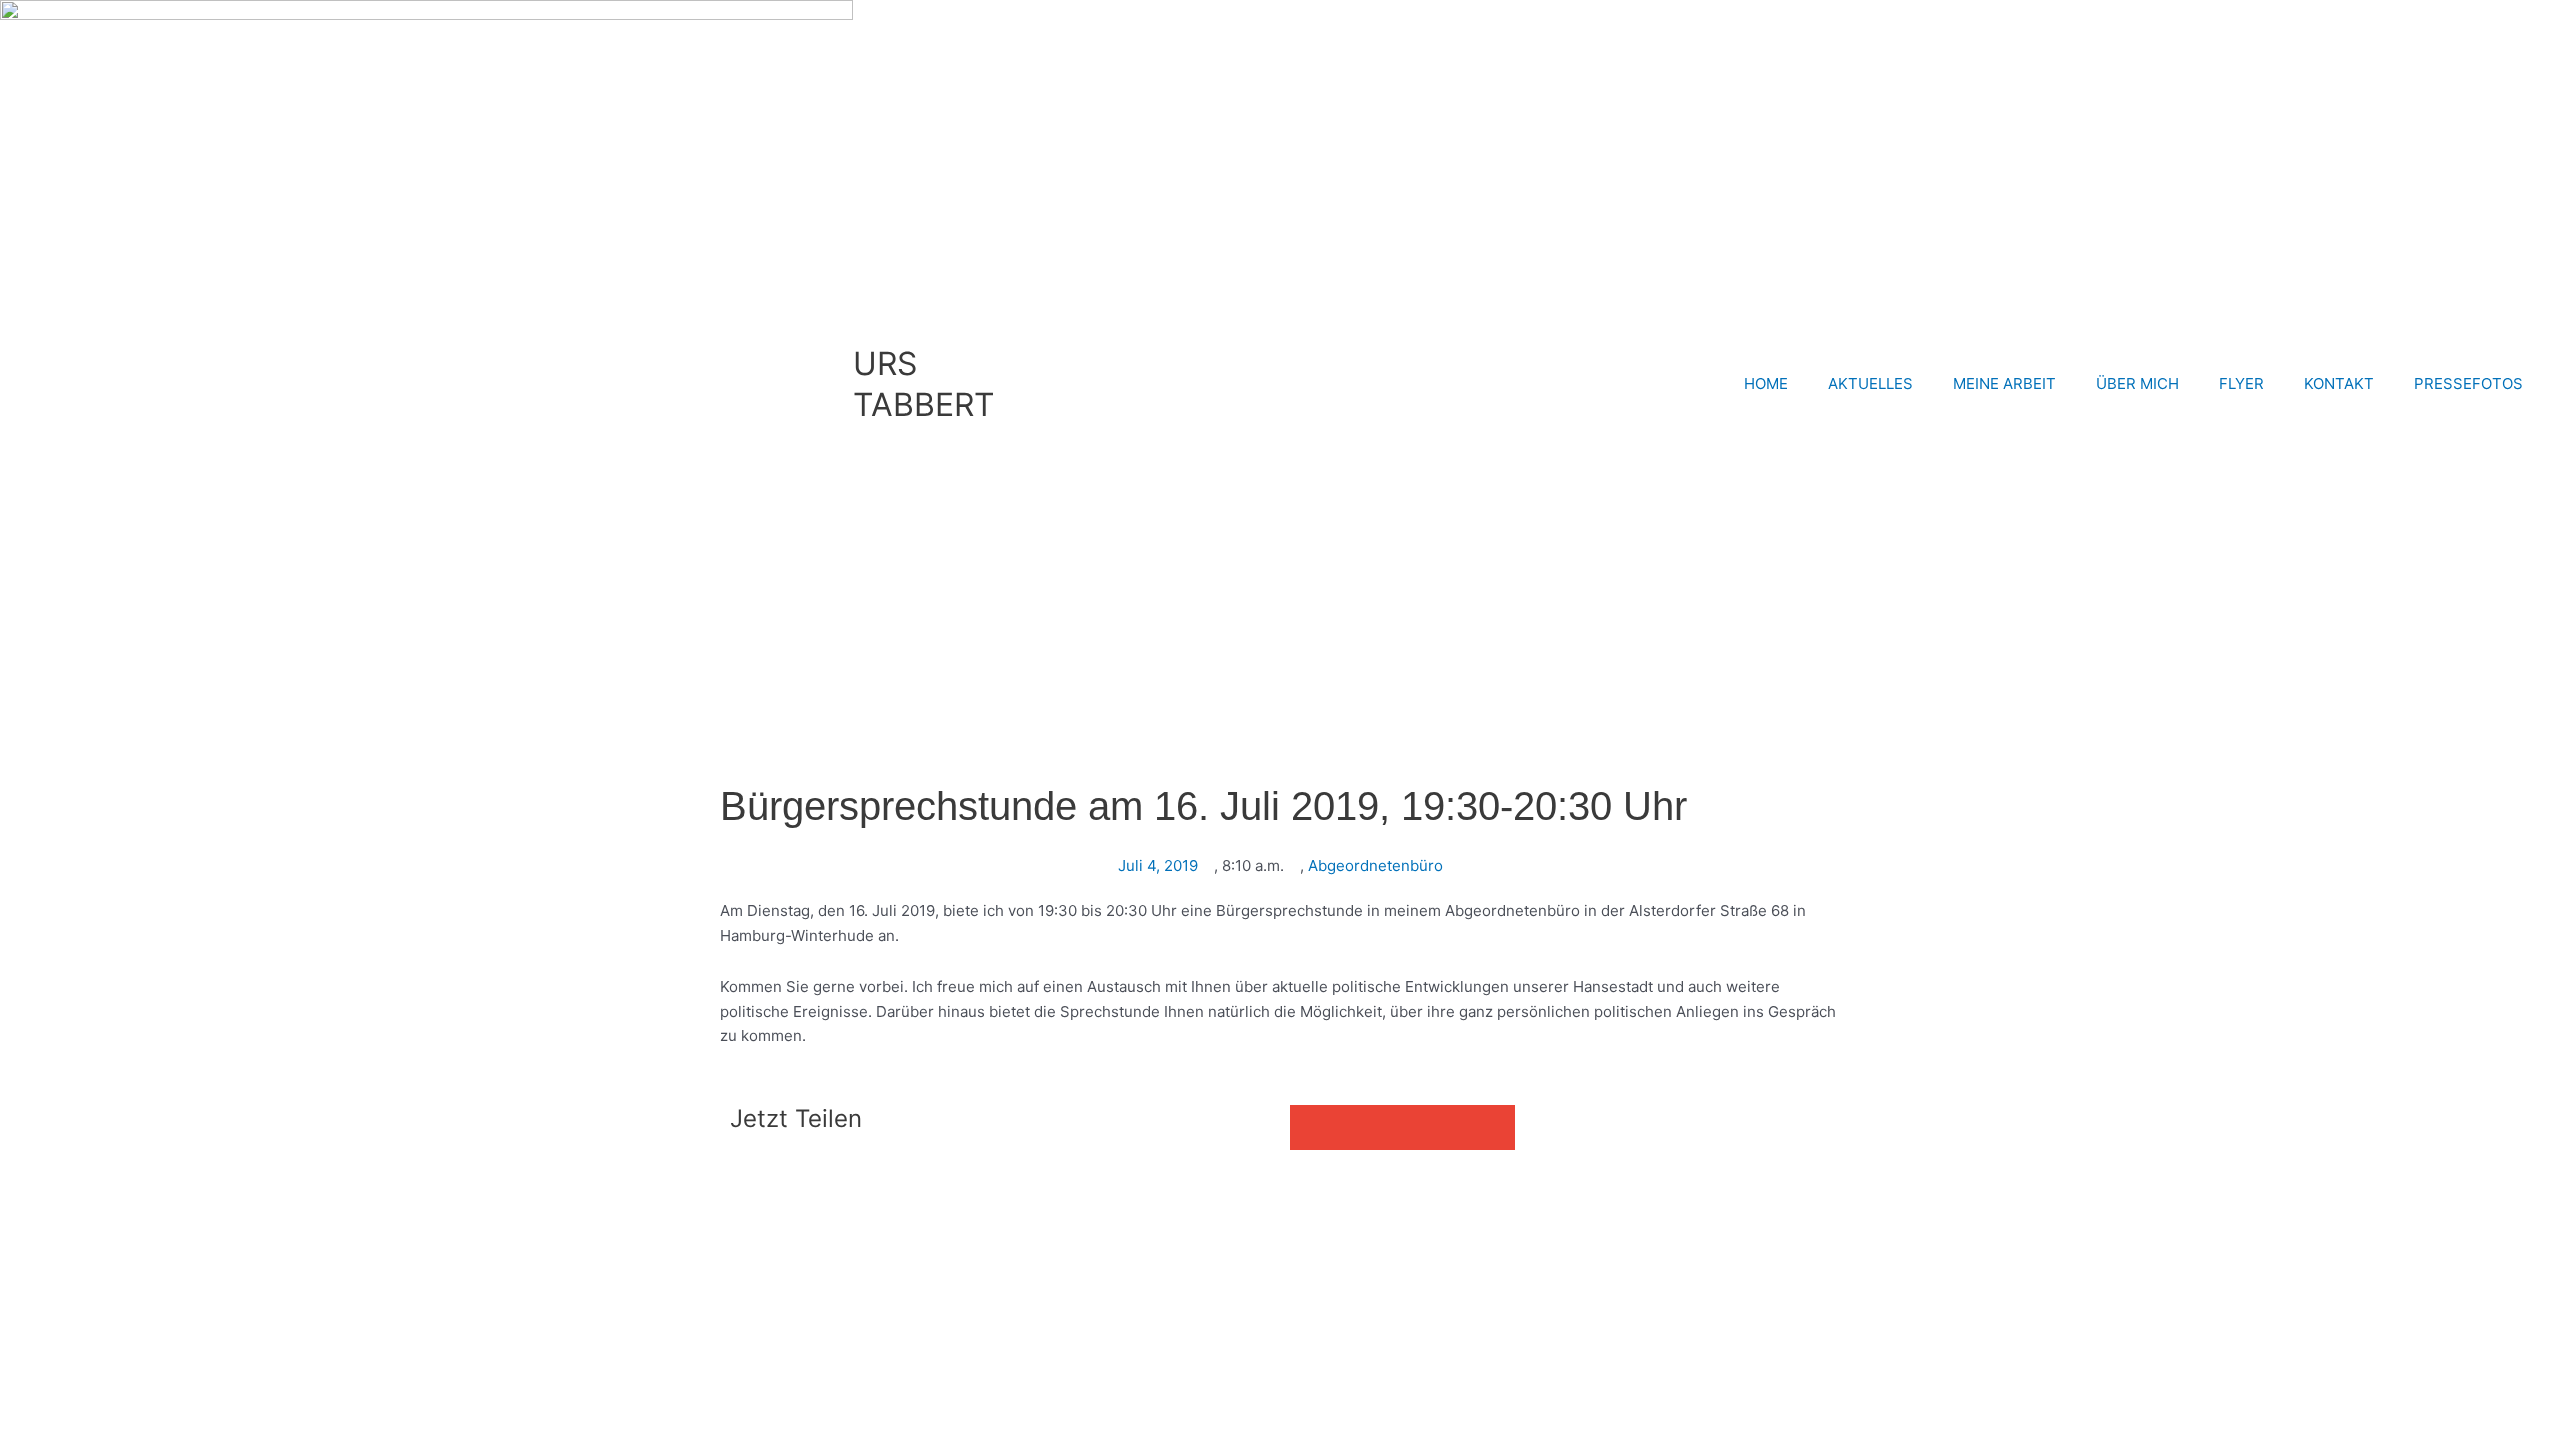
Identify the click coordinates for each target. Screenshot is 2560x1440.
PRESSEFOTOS (2468, 383)
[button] (1312, 1127)
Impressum (272, 1191)
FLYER (2241, 383)
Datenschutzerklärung (403, 1191)
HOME (1766, 383)
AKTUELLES (1870, 383)
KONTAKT (2339, 383)
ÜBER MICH (2137, 383)
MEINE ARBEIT (2004, 383)
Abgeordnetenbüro (1375, 865)
